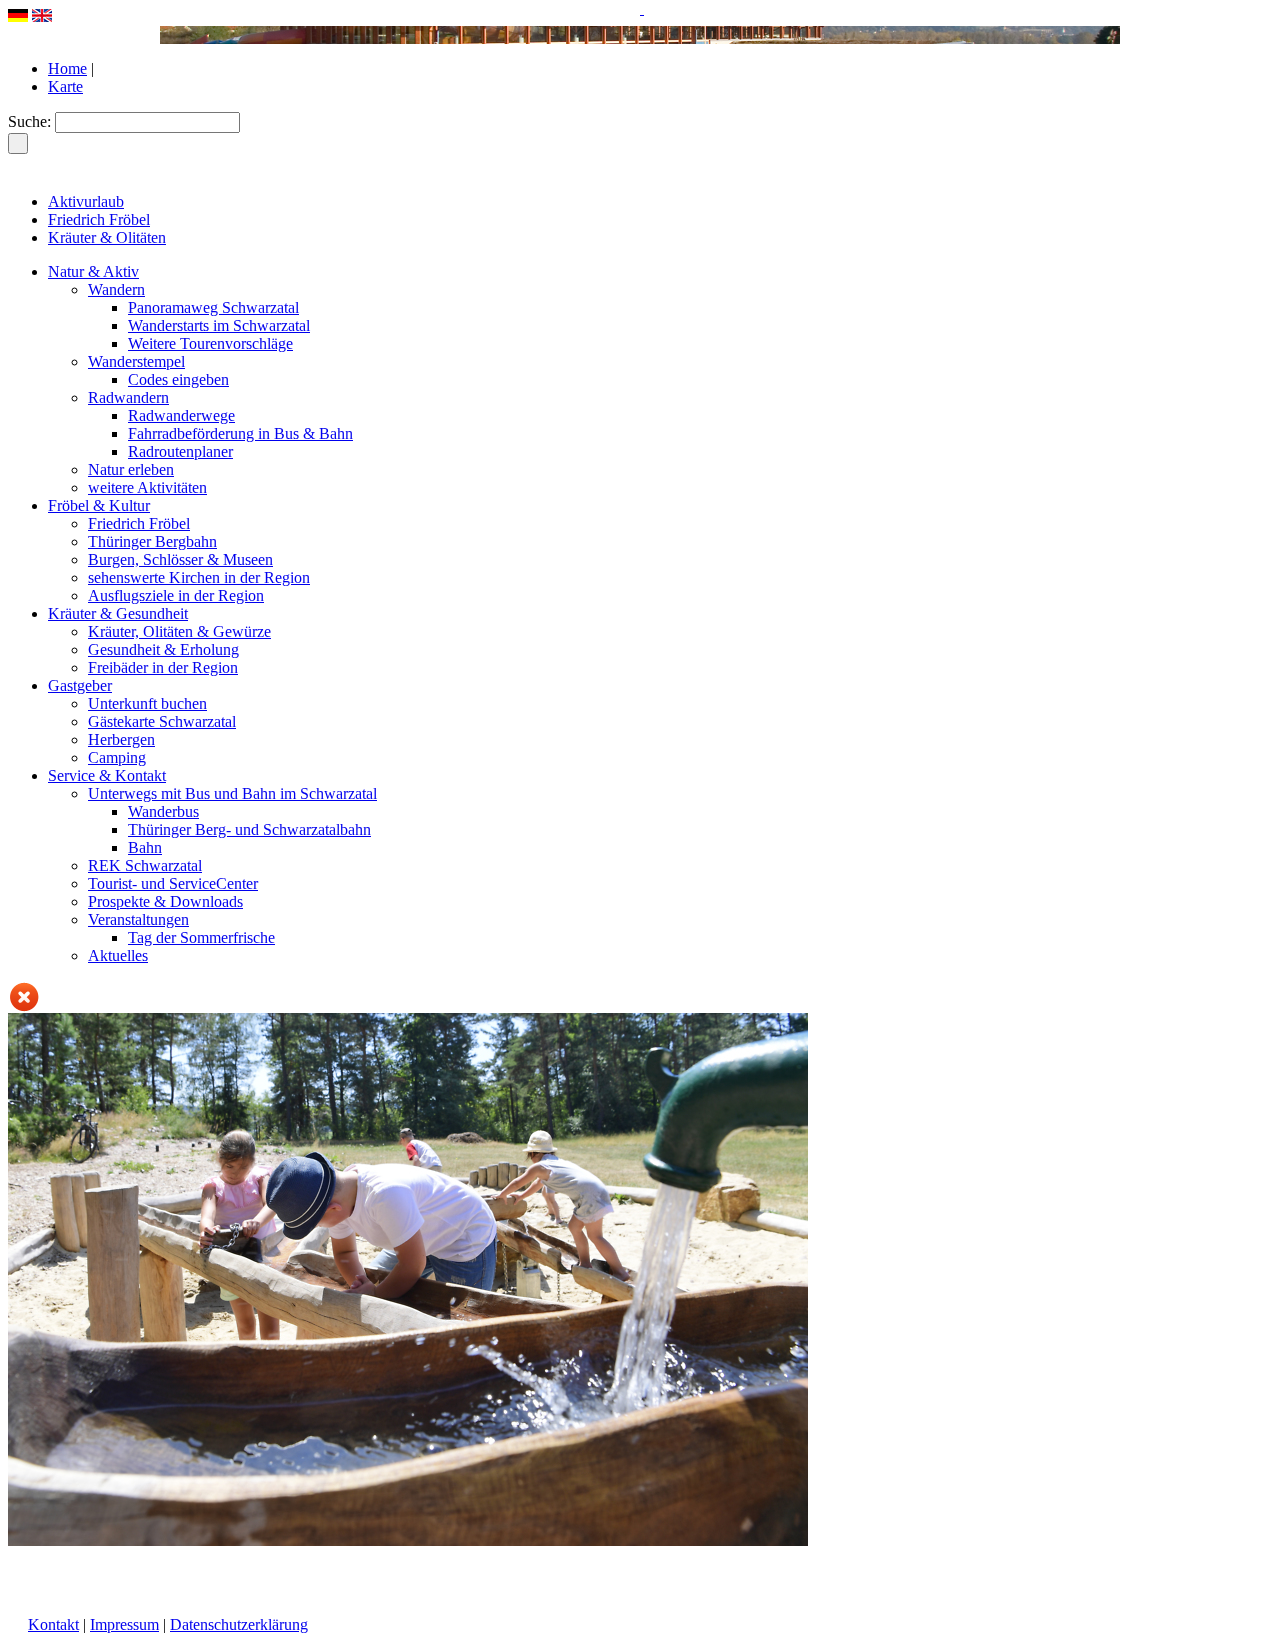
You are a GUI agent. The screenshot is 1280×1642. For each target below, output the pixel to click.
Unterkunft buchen (147, 703)
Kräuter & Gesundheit (118, 613)
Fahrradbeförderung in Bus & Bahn (240, 433)
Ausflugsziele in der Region (176, 595)
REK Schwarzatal (145, 865)
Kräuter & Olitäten (107, 237)
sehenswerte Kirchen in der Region (199, 577)
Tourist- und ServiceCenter (173, 883)
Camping (117, 757)
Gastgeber (80, 685)
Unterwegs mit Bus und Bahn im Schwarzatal (232, 793)
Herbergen (121, 739)
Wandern (116, 289)
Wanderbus (163, 811)
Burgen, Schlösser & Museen (180, 559)
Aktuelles (118, 955)
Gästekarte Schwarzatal (162, 721)
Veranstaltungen (138, 919)
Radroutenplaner (180, 451)
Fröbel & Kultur (99, 505)
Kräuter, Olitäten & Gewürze (179, 631)
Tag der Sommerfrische (201, 937)
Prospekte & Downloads (165, 901)
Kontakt (53, 1624)
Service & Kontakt (107, 775)
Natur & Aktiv (93, 271)
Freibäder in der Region (163, 667)
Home (67, 68)
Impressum (124, 1624)
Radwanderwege (181, 415)
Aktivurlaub (86, 201)
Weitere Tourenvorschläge (210, 343)
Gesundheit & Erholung (163, 649)
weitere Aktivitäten (147, 487)
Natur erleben (131, 469)
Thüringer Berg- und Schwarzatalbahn (249, 829)
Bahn (145, 847)
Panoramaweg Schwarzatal (213, 307)
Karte (65, 86)
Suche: (29, 121)
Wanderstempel (136, 361)
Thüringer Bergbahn (152, 541)
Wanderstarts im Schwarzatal (219, 325)
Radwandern (128, 397)
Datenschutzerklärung (239, 1624)
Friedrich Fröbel (99, 219)
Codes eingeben (178, 379)
